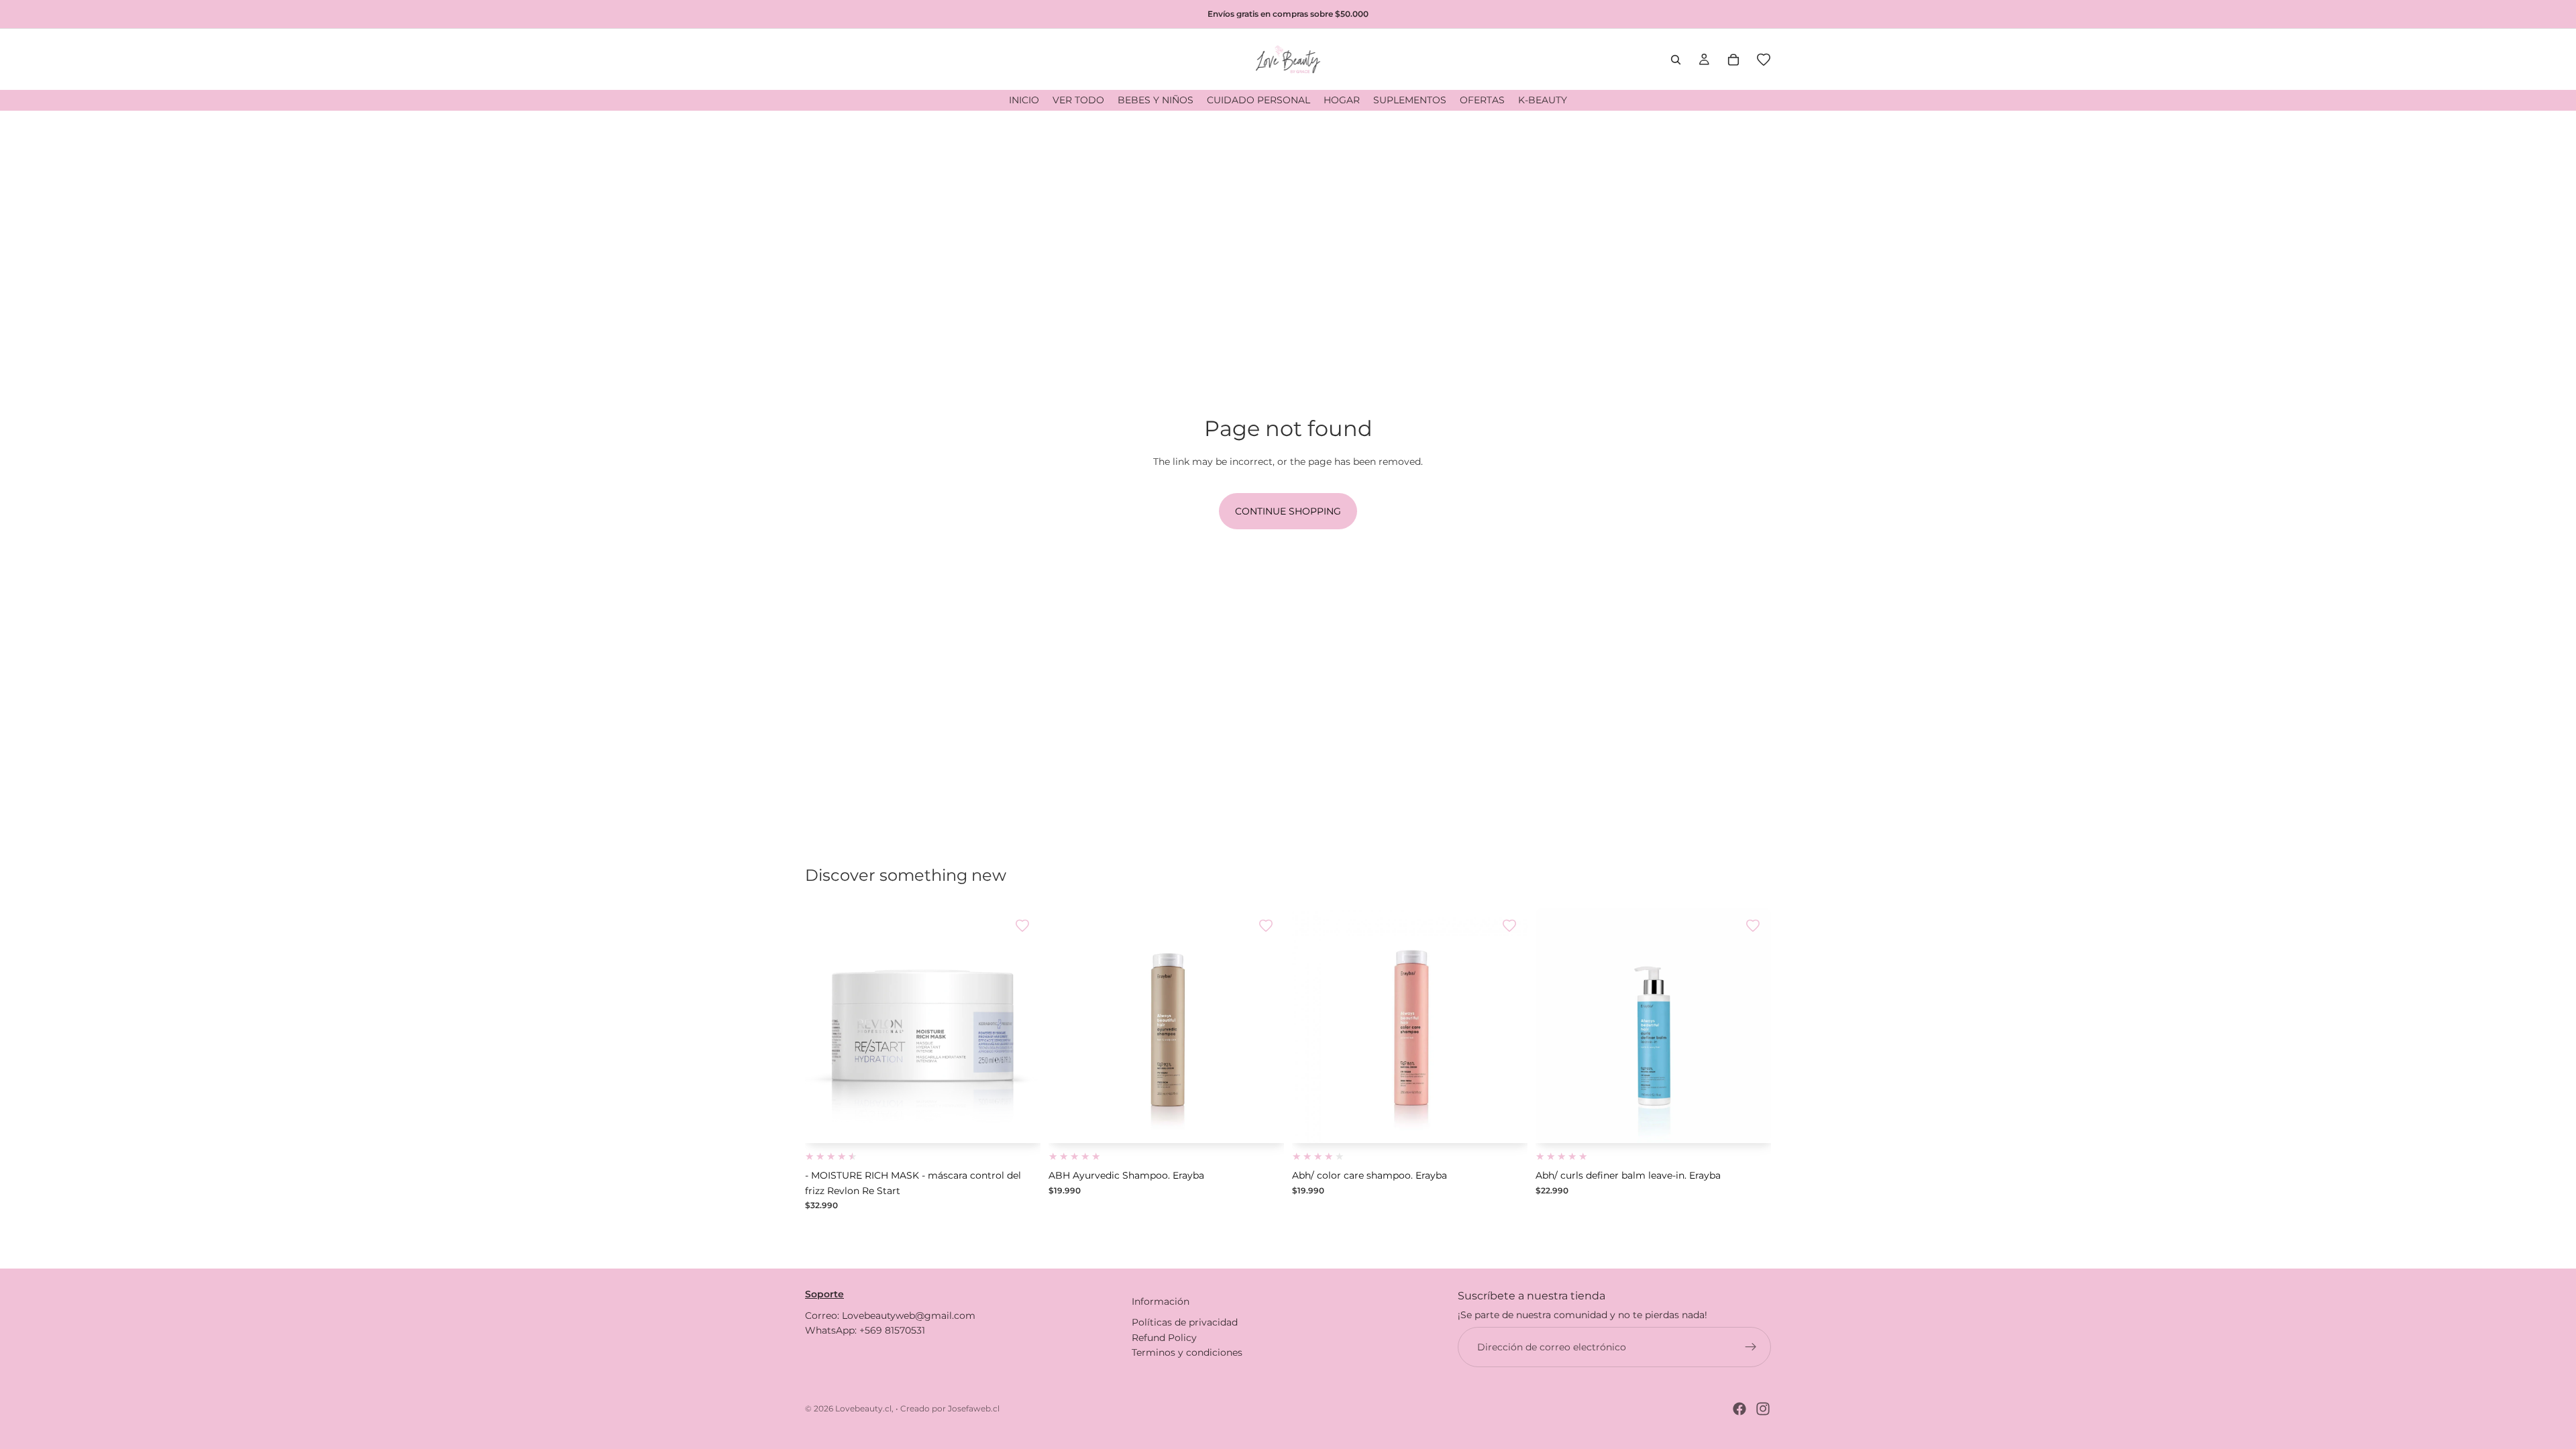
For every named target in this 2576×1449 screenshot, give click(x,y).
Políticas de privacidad (1185, 1322)
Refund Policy (1164, 1338)
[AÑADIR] (1020, 1123)
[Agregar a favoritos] (1022, 926)
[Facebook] (1739, 1409)
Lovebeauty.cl (863, 1408)
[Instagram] (1763, 1409)
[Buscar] (1676, 60)
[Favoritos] (1764, 60)
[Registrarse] (1751, 1347)
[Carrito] (1733, 60)
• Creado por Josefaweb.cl (948, 1408)
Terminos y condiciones (1187, 1352)
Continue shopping (1288, 511)
